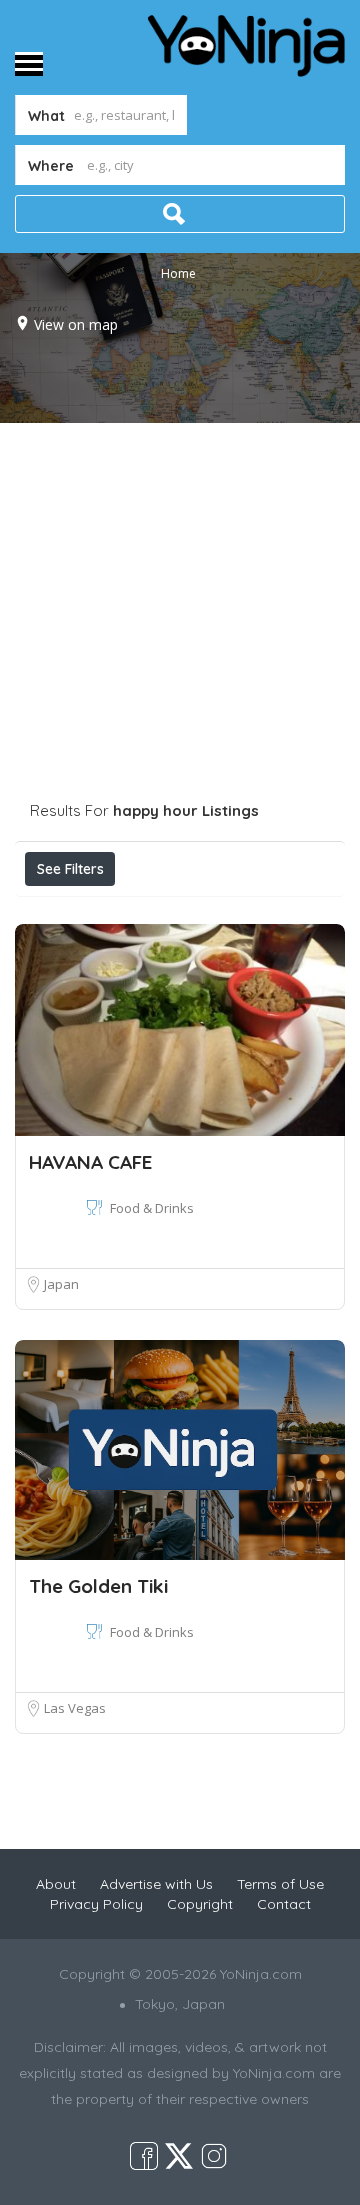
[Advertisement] (180, 613)
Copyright (200, 1904)
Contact (284, 1904)
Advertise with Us (156, 1884)
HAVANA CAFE (90, 1162)
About (56, 1884)
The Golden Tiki (98, 1586)
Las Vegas (75, 1708)
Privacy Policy (96, 1904)
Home (178, 272)
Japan (61, 1284)
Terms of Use (280, 1884)
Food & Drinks (152, 1208)
